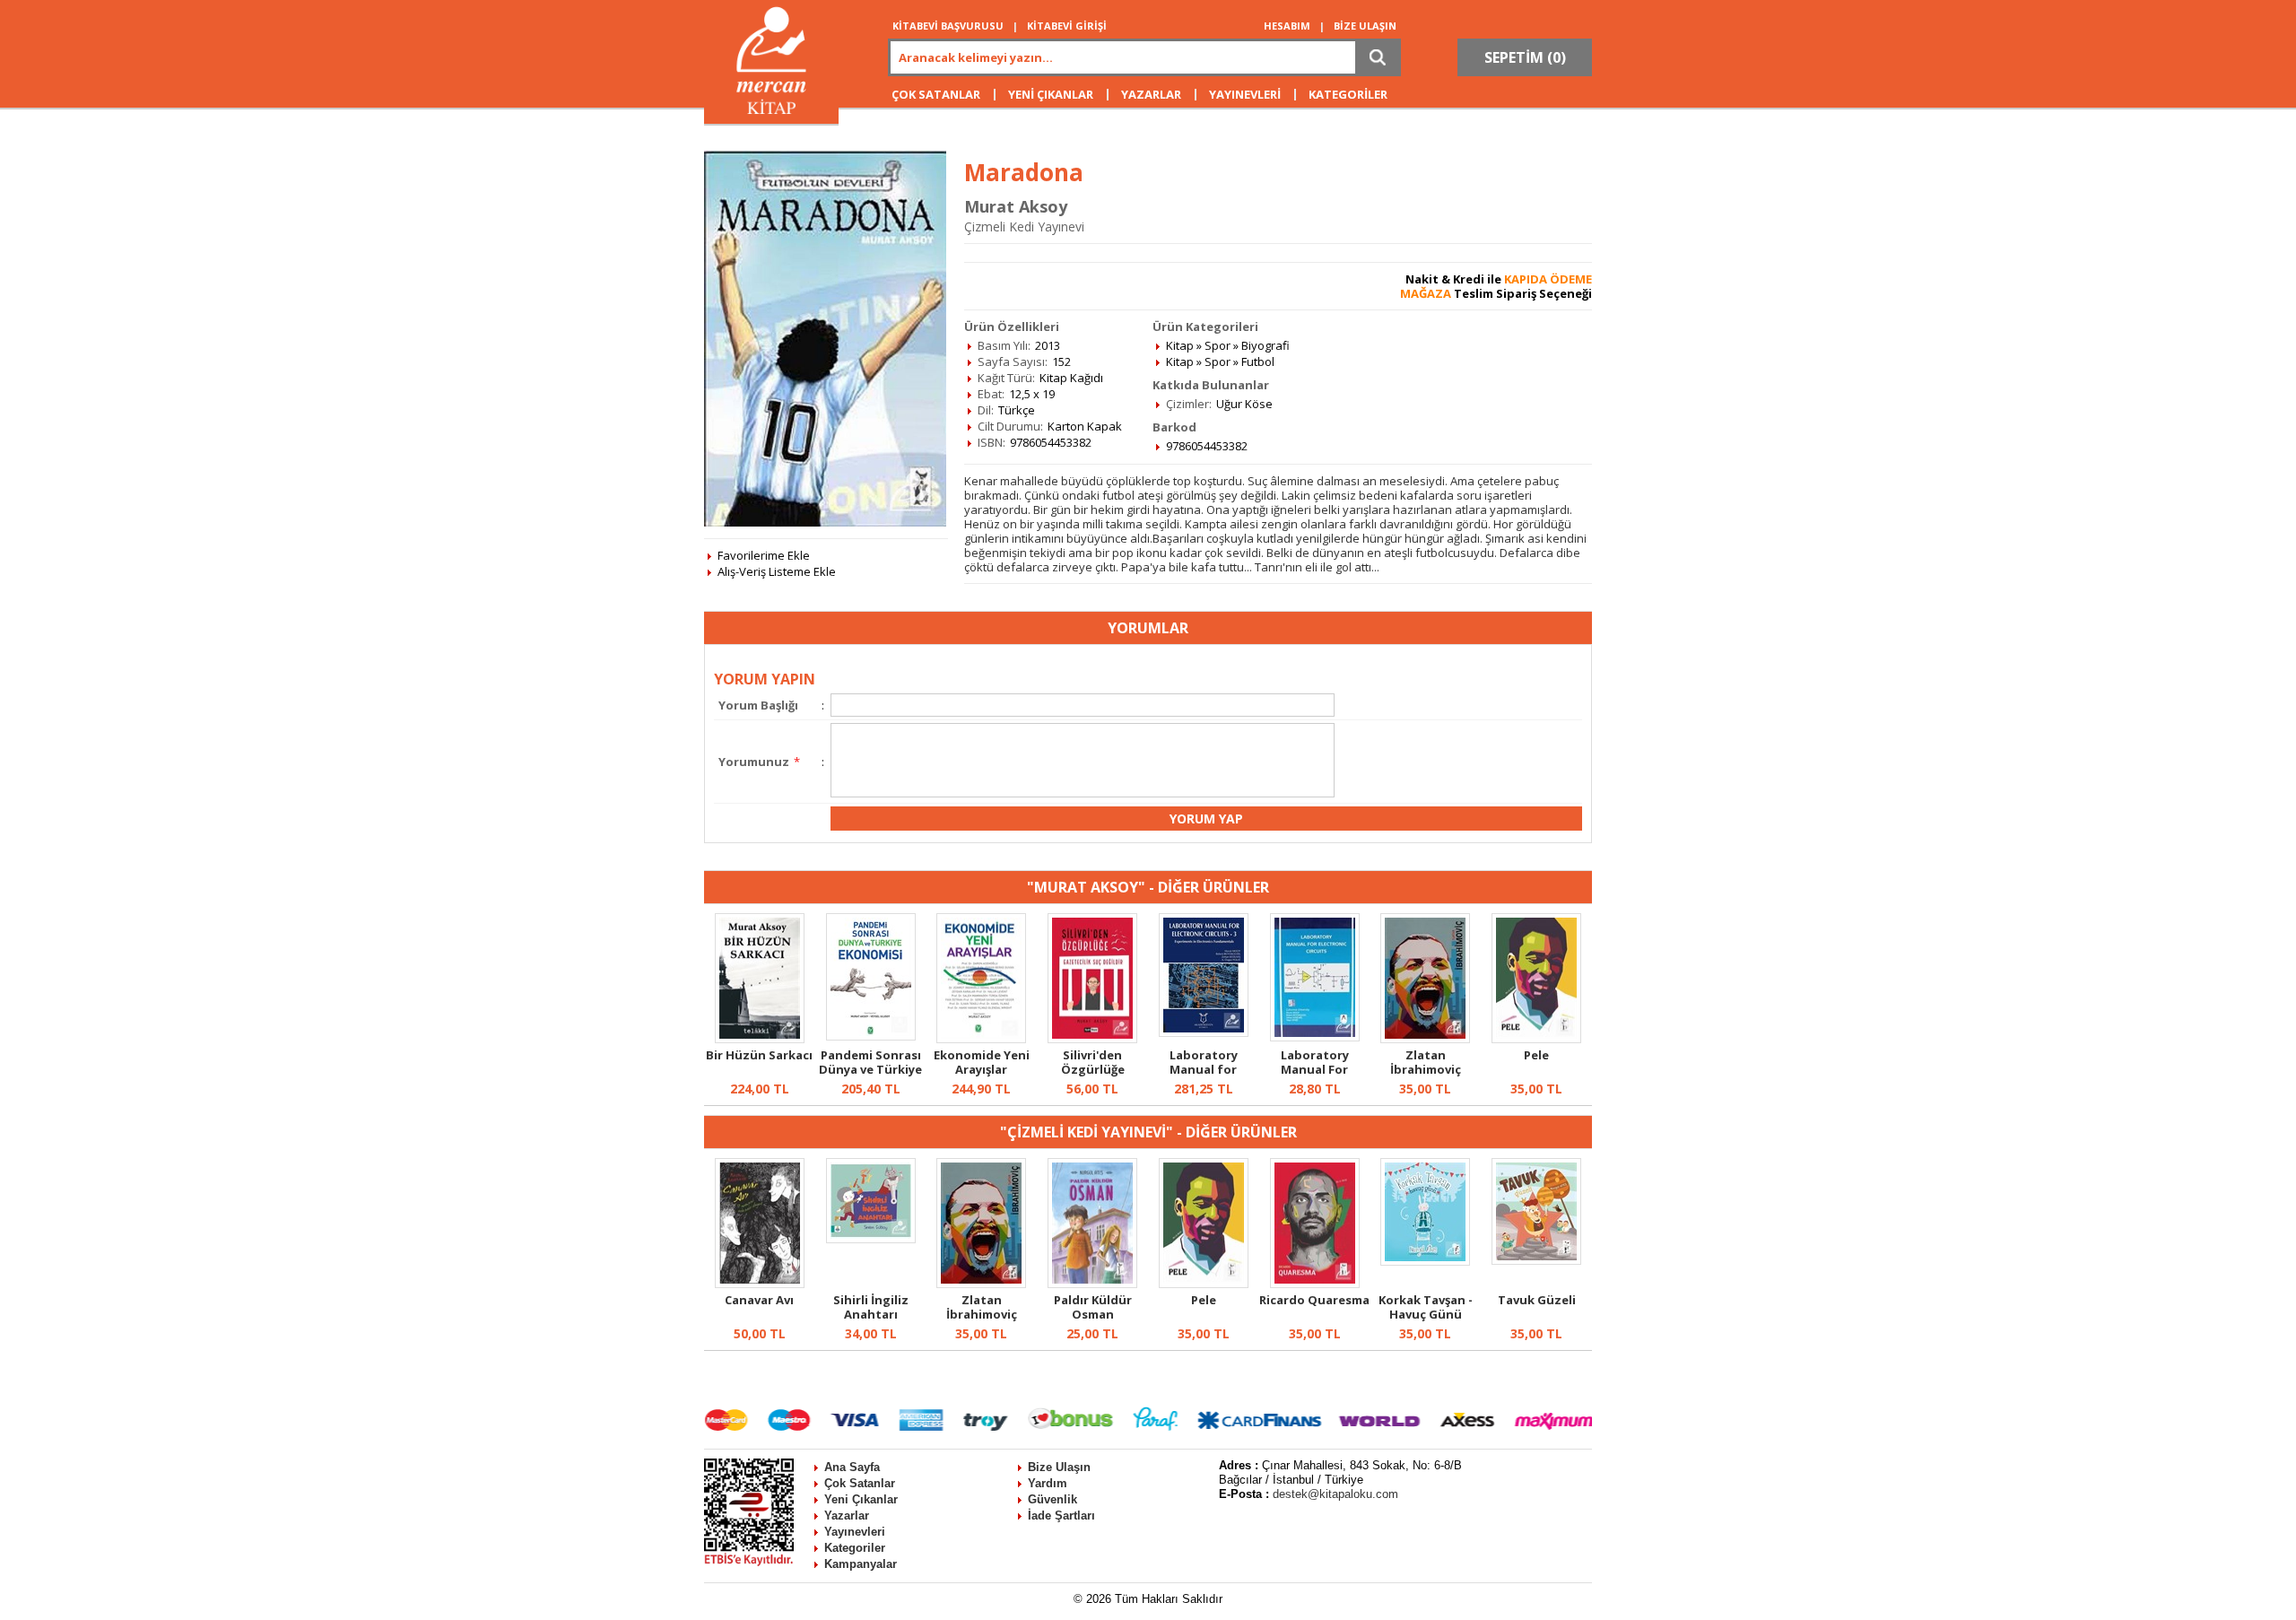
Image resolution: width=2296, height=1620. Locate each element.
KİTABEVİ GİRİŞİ (1067, 26)
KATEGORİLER (1348, 94)
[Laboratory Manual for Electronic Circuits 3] (1204, 1032)
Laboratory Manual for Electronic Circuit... (1204, 1076)
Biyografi (1265, 345)
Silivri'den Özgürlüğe (1093, 1062)
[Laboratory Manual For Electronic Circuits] (1315, 1037)
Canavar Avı (759, 1300)
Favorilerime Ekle (764, 555)
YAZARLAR (1151, 94)
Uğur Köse (1244, 404)
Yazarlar (847, 1515)
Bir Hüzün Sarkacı (759, 1055)
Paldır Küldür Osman (1093, 1307)
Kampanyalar (861, 1564)
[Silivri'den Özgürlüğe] (1092, 1039)
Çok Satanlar (860, 1483)
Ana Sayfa (852, 1467)
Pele (1536, 1055)
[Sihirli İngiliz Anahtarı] (871, 1239)
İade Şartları (1061, 1515)
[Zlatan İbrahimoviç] (1425, 1039)
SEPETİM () (1525, 57)
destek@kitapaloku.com (1335, 1494)
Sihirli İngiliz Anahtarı (871, 1307)
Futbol (1258, 361)
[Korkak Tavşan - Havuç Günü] (1425, 1261)
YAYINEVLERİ (1245, 94)
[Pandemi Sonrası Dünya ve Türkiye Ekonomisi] (871, 1036)
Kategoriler (855, 1548)
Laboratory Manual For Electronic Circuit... (1315, 1076)
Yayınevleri (855, 1532)
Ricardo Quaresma (1314, 1300)
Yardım (1048, 1483)
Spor (1218, 345)
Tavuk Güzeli (1537, 1300)
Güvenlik (1052, 1499)
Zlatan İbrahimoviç (1426, 1062)
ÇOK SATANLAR (936, 94)
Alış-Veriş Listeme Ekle (777, 571)
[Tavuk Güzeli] (1536, 1260)
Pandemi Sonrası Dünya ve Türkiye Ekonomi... (870, 1069)
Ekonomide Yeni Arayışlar (982, 1062)
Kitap (1180, 345)
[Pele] (1536, 1039)
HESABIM (1287, 26)
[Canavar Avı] (760, 1284)
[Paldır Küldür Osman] (1092, 1284)
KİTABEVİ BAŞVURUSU (948, 26)
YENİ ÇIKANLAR (1051, 94)
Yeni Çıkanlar (861, 1499)
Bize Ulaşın (1059, 1467)
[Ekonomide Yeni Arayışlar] (981, 1039)
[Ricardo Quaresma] (1315, 1284)
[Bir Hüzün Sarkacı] (760, 1039)
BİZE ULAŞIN (1365, 26)
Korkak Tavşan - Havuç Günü (1426, 1307)
